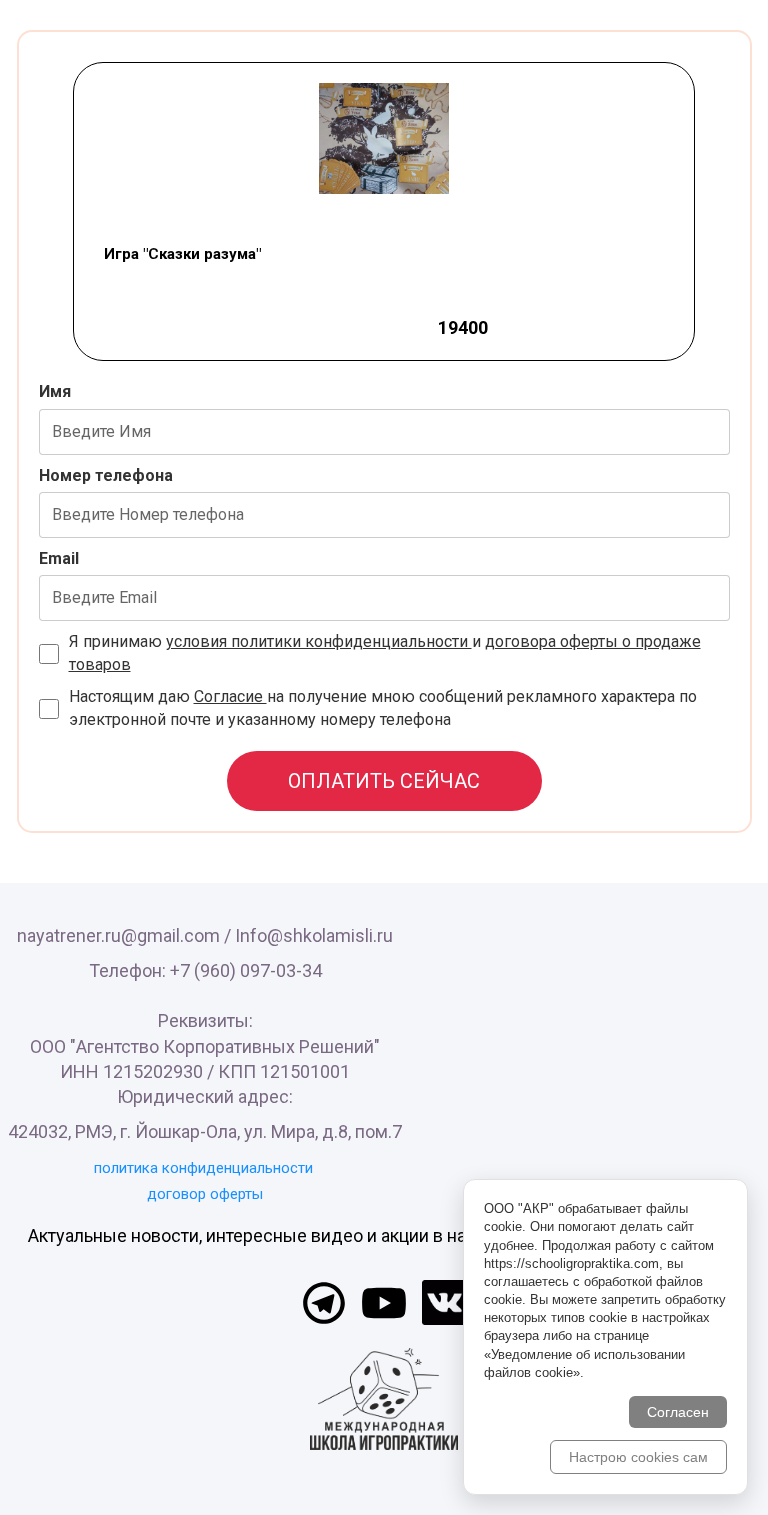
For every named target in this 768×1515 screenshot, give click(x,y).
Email (59, 558)
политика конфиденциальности (203, 1168)
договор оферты (205, 1194)
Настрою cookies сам (638, 1457)
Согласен (678, 1412)
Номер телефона (106, 475)
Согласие (230, 696)
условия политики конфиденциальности (319, 641)
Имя (55, 391)
